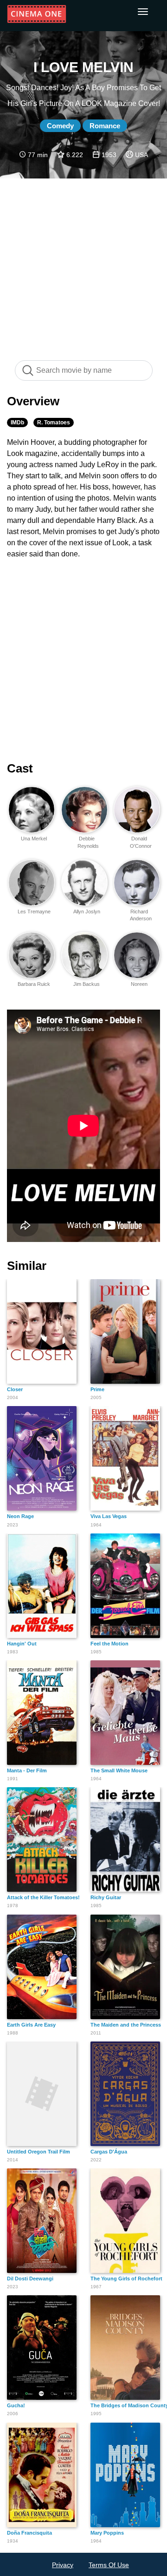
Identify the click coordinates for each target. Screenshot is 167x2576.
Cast (20, 768)
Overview (33, 401)
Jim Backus (87, 984)
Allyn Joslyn (87, 912)
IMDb (17, 423)
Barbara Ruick (34, 984)
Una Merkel (34, 839)
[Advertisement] (83, 264)
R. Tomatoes (54, 423)
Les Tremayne (34, 912)
